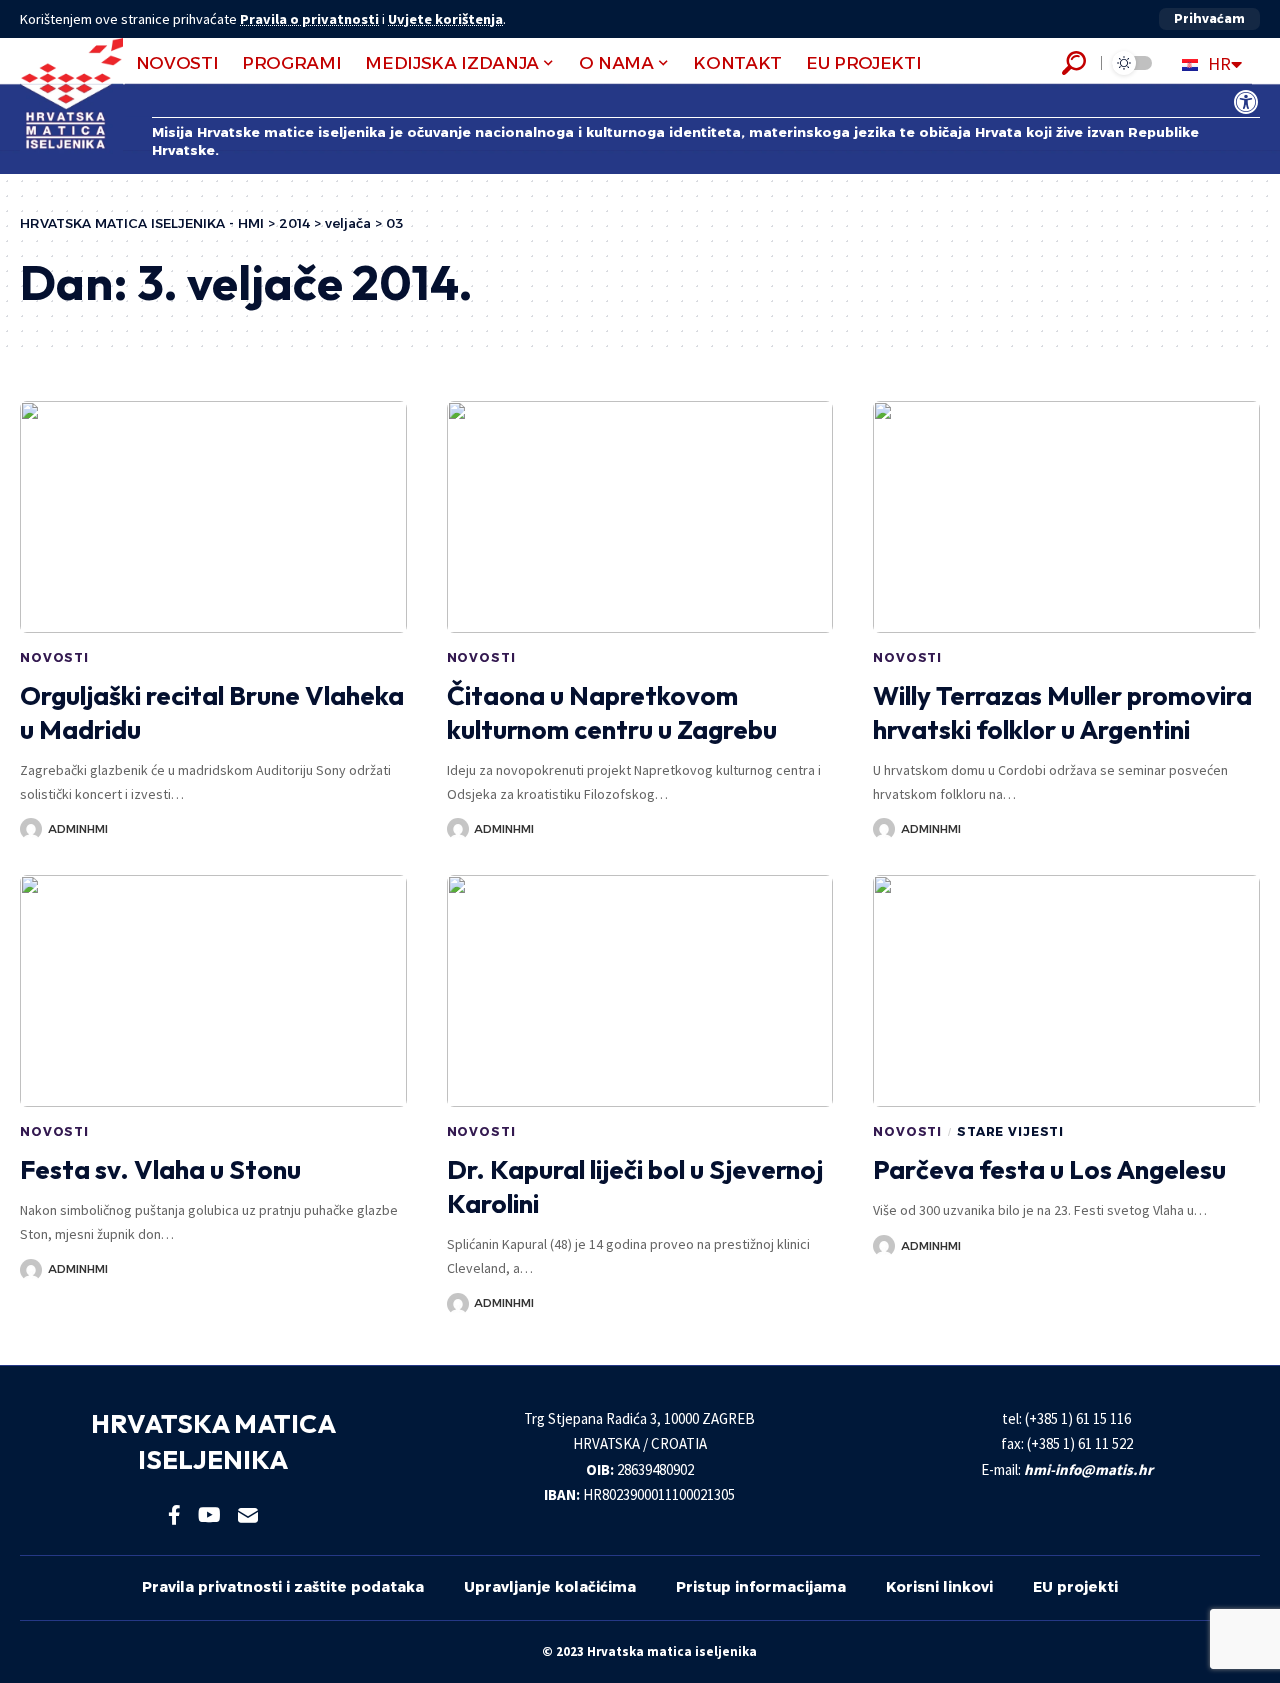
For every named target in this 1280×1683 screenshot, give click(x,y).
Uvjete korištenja (445, 19)
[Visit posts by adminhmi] (31, 829)
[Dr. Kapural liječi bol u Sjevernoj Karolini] (640, 991)
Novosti (54, 657)
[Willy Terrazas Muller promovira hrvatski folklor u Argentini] (1066, 517)
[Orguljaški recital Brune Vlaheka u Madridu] (213, 517)
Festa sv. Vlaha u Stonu (160, 1169)
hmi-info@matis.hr (1088, 1469)
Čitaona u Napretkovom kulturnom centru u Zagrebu (612, 712)
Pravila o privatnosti (309, 19)
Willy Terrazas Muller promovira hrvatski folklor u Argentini (1062, 712)
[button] (1209, 19)
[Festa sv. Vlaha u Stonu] (213, 991)
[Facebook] (174, 1515)
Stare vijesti (1010, 1131)
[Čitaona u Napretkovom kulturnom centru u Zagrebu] (640, 517)
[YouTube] (209, 1515)
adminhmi (78, 829)
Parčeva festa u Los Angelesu (1049, 1169)
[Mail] (248, 1515)
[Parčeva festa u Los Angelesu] (1066, 991)
